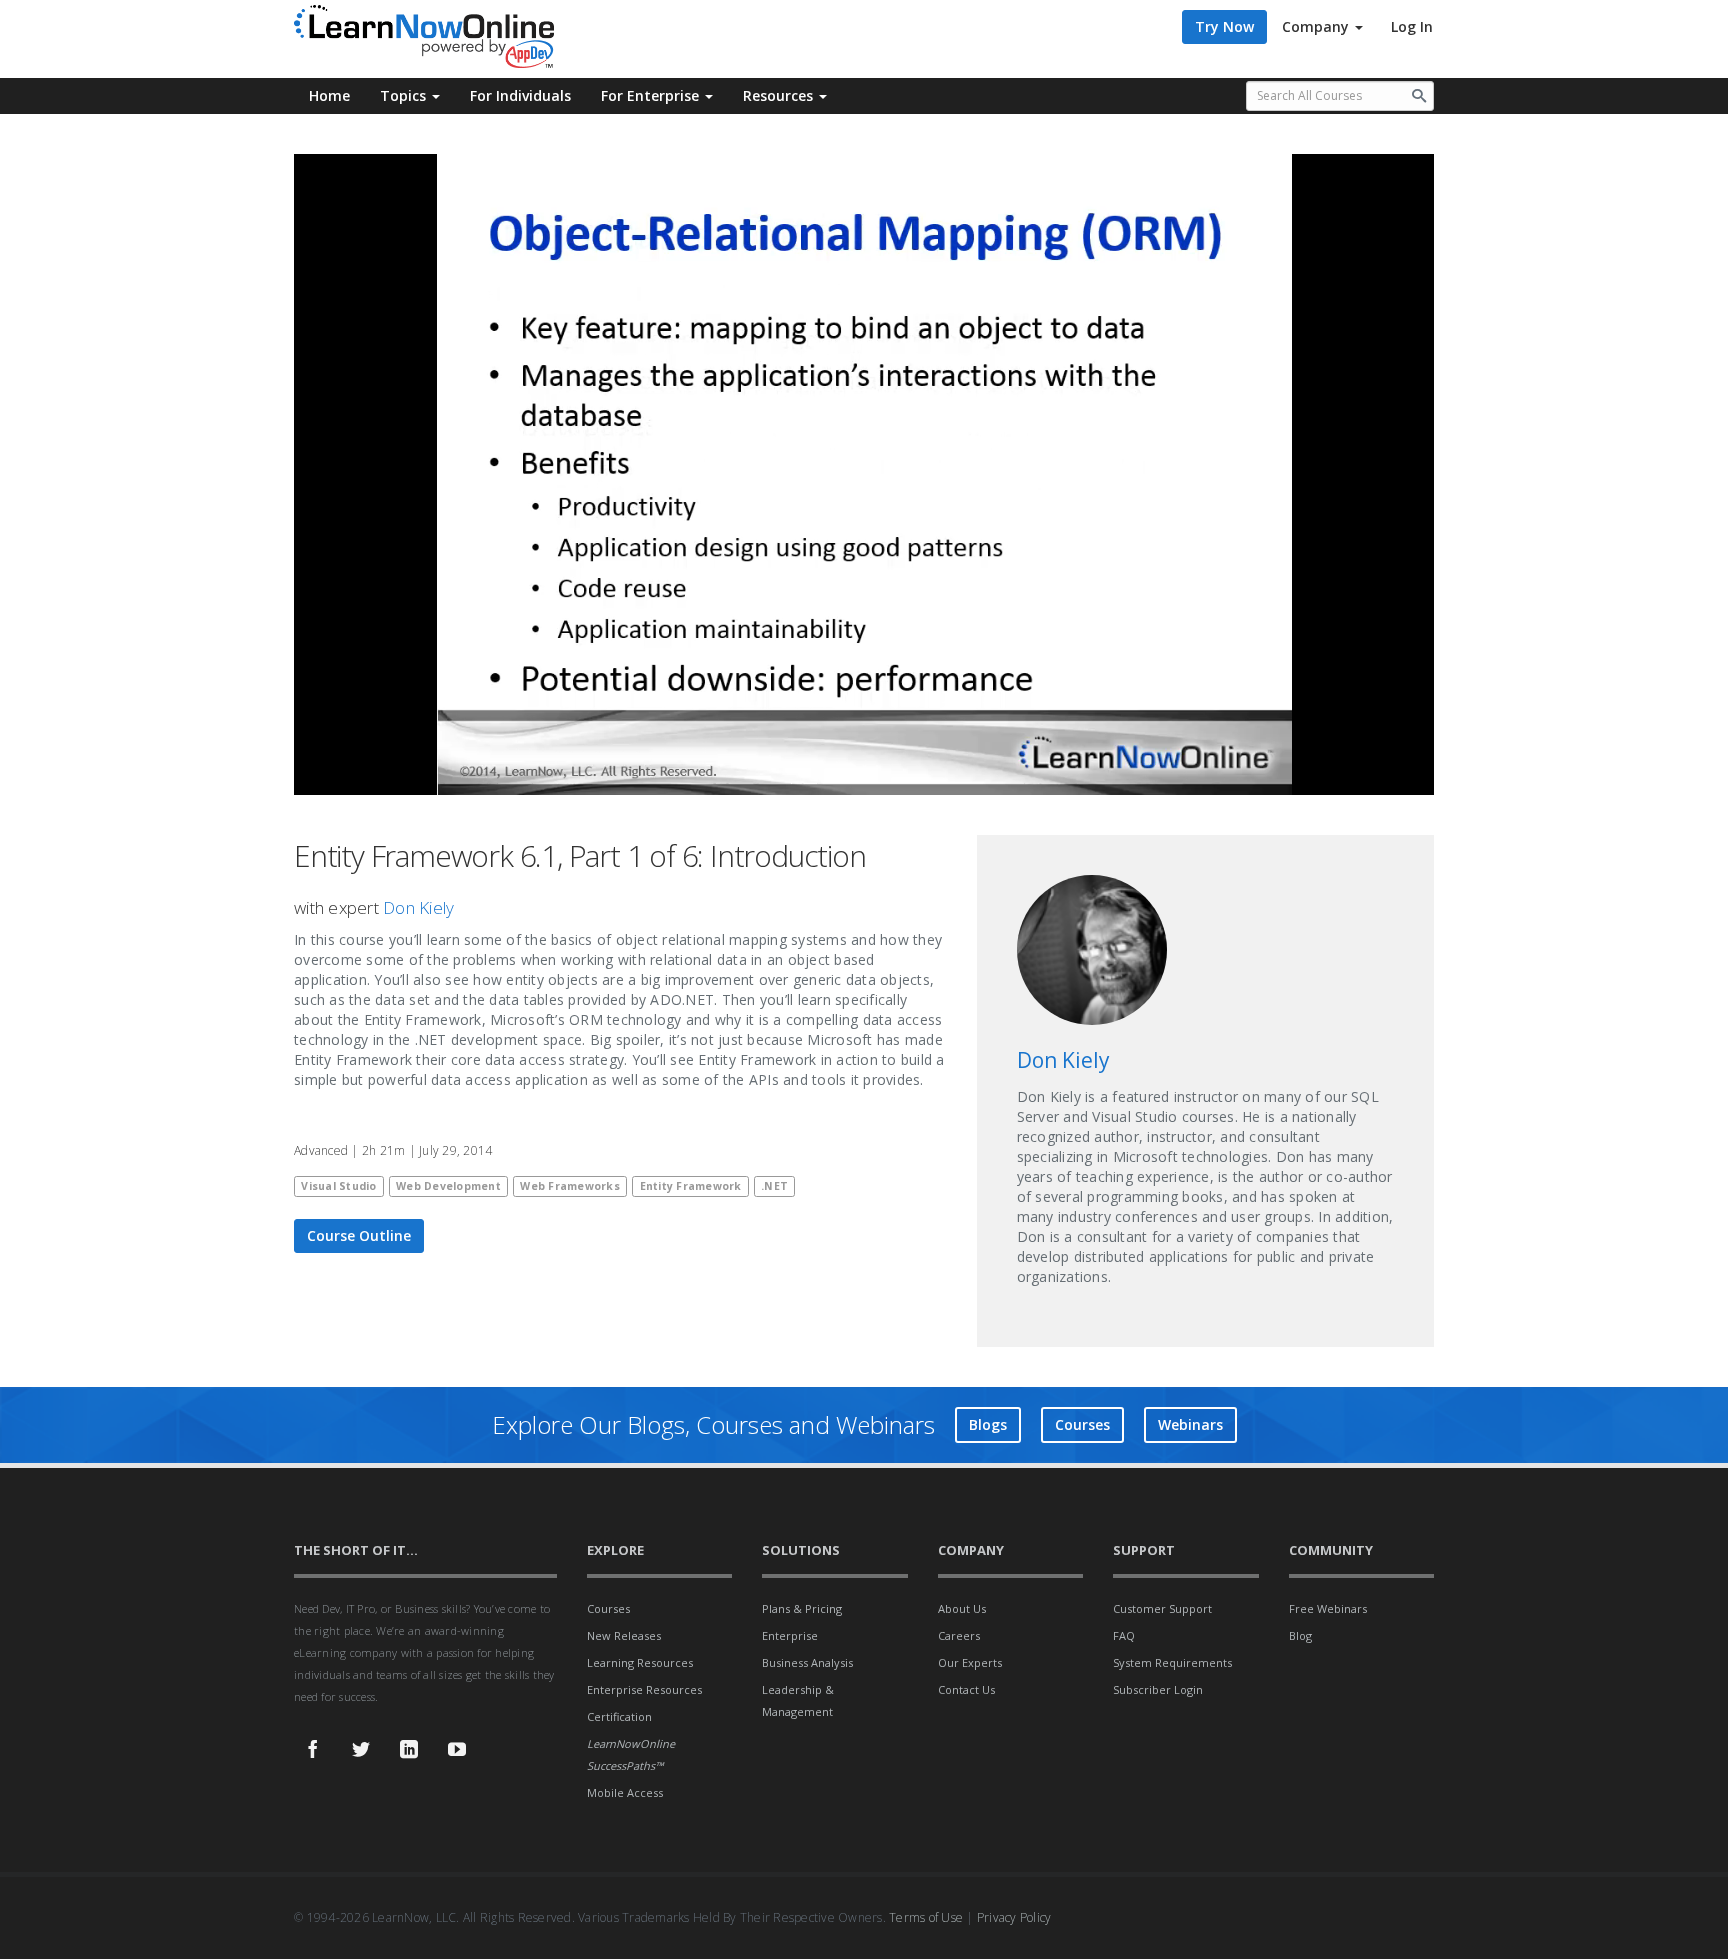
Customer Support (1162, 1608)
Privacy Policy (1014, 1917)
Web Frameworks (570, 1186)
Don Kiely (418, 907)
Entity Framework (691, 1186)
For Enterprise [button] (652, 95)
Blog (1300, 1635)
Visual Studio (338, 1186)
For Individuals (520, 95)
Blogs (988, 1424)
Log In (1412, 26)
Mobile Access (625, 1792)
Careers (959, 1635)
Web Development (448, 1186)
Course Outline (359, 1235)
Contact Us (966, 1689)
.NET (774, 1186)
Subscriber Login (1158, 1689)
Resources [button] (780, 95)
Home (329, 95)
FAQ (1124, 1635)
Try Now (1224, 26)
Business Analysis (807, 1662)
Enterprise (790, 1635)
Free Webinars (1328, 1608)
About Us (962, 1608)
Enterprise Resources (644, 1689)
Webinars (1190, 1424)
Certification (619, 1716)
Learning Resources (640, 1662)
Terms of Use (926, 1917)
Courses (1082, 1424)
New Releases (624, 1635)
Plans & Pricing (802, 1608)
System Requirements (1172, 1662)
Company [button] (1317, 26)
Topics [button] (405, 95)
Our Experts (970, 1662)
